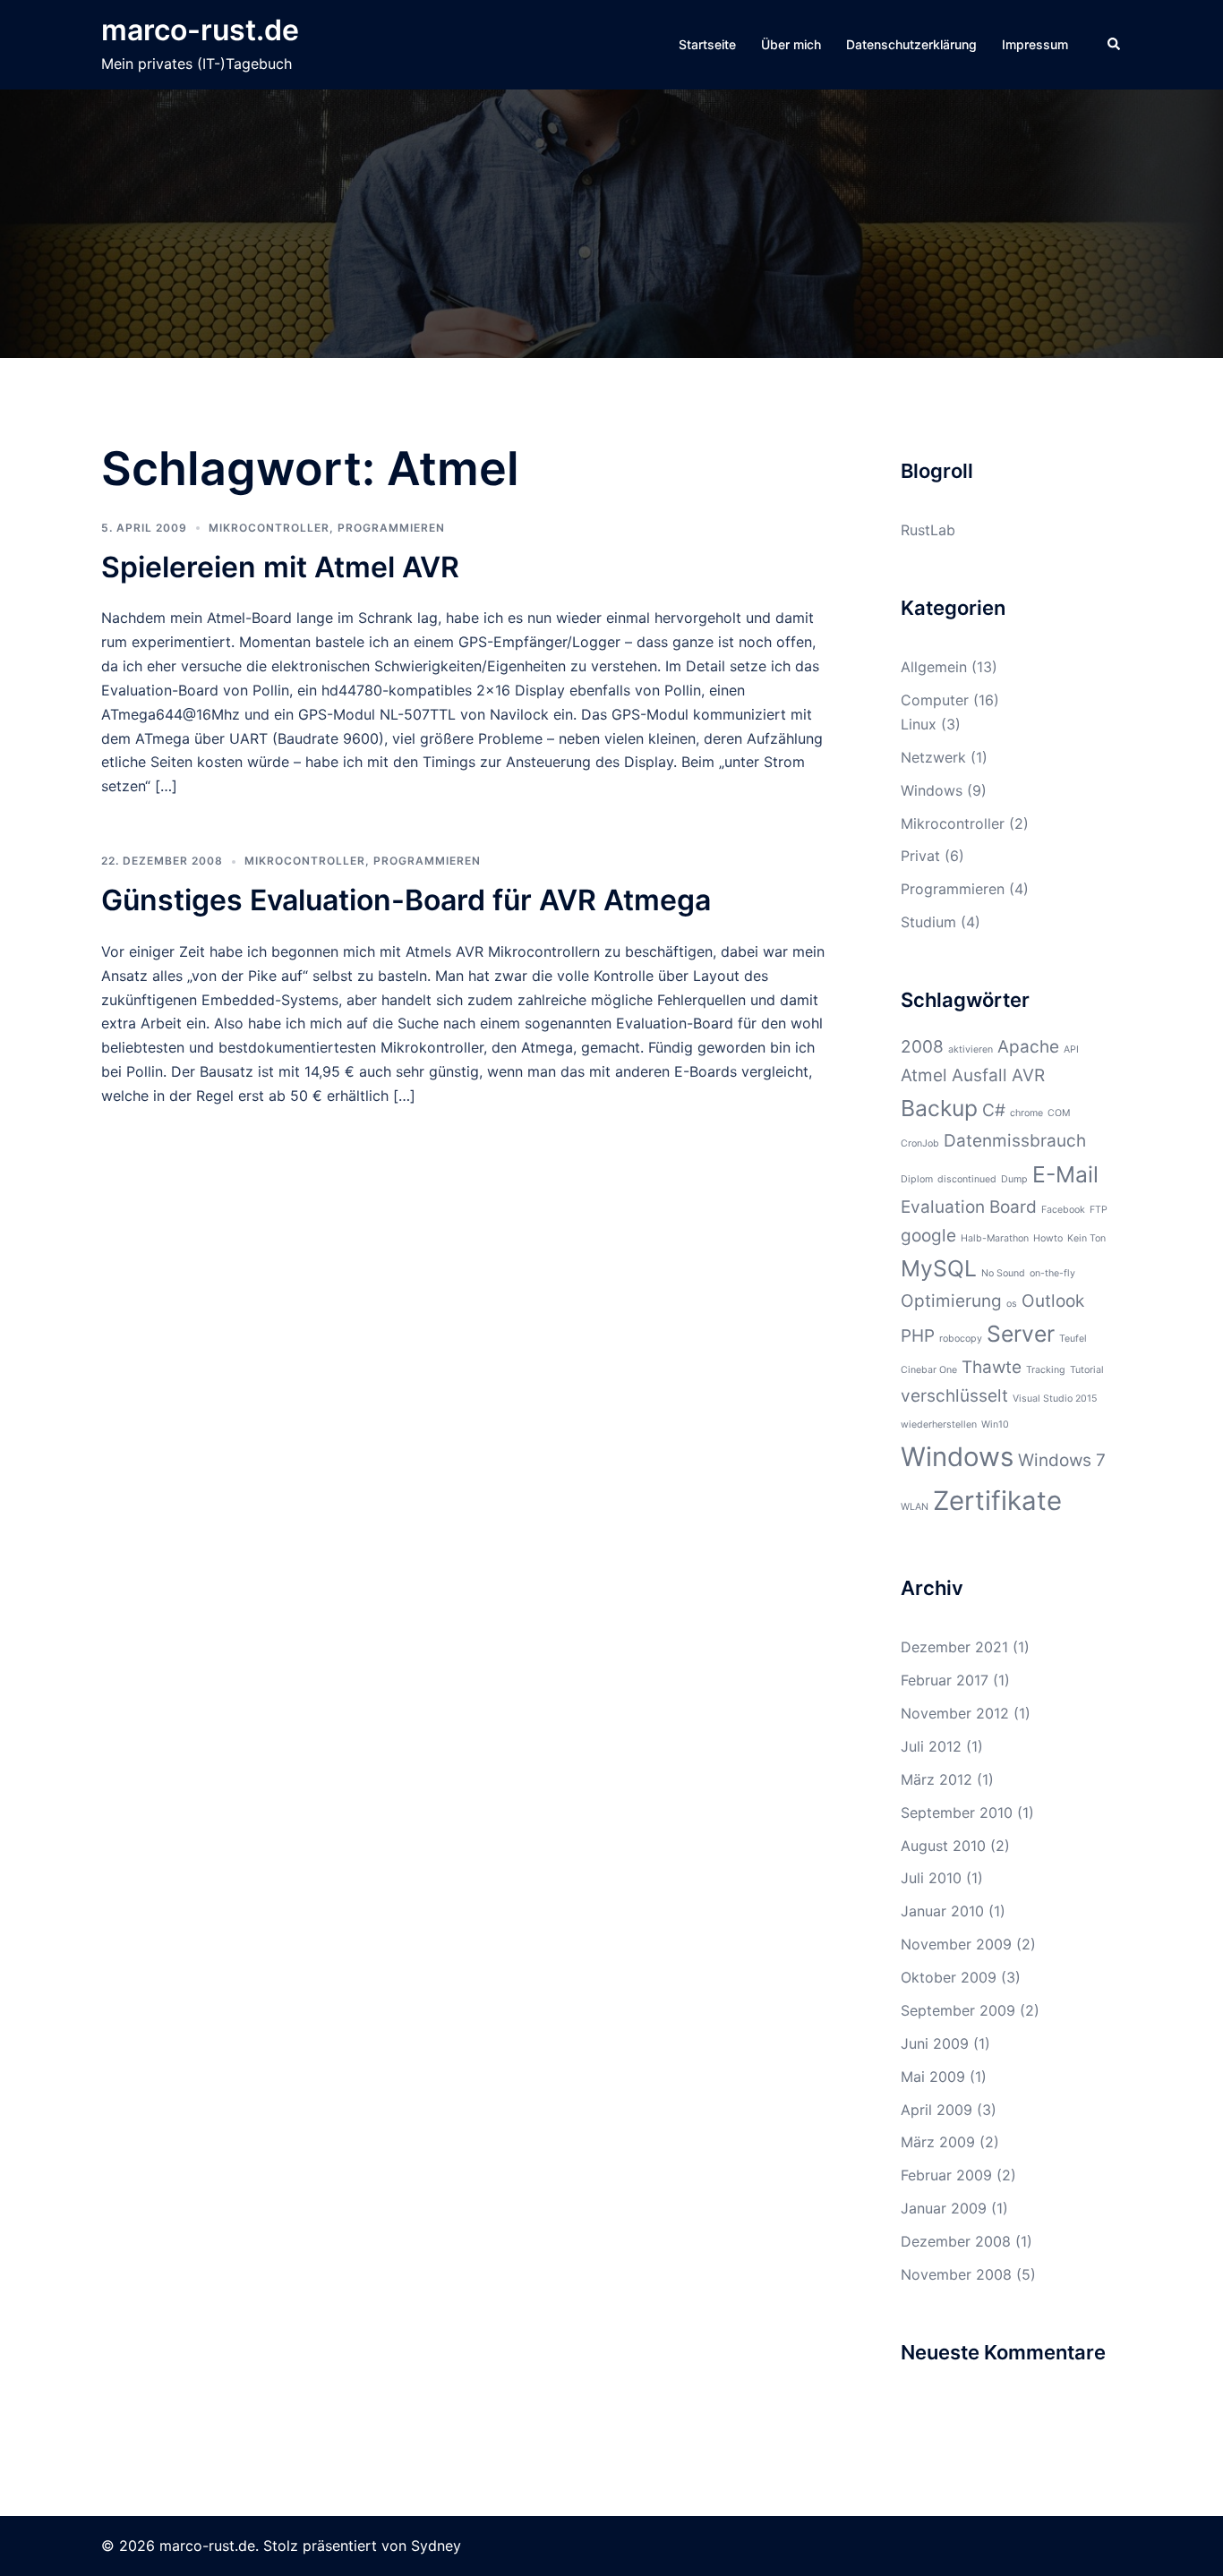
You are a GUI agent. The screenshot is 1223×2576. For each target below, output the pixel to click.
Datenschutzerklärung (911, 44)
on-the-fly (1052, 1273)
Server (1021, 1334)
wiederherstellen (939, 1424)
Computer (935, 700)
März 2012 (936, 1779)
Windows (932, 790)
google (928, 1236)
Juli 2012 (931, 1746)
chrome (1026, 1113)
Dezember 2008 (956, 2241)
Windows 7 (1062, 1460)
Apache (1028, 1047)
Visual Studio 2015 (1055, 1399)
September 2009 (958, 2010)
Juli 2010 (931, 1878)
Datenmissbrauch (1015, 1141)
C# (994, 1110)
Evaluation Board (969, 1207)
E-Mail (1065, 1174)
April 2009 (936, 2110)
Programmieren (391, 528)
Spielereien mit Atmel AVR (280, 567)
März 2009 (938, 2142)
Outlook (1053, 1301)
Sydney (436, 2546)
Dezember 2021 (954, 1647)
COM (1059, 1113)
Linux (919, 724)
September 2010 (957, 1813)
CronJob (920, 1143)
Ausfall (979, 1075)
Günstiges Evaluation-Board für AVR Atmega (406, 900)
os (1012, 1304)
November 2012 (955, 1713)
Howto (1048, 1238)
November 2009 (956, 1944)
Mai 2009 (933, 2077)
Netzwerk (933, 757)
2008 (922, 1047)
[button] (1115, 45)
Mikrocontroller (269, 528)
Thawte (992, 1367)
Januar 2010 (942, 1911)
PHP (918, 1336)
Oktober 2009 (949, 1977)
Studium (928, 922)
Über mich (791, 44)
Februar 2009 (946, 2175)
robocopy (961, 1339)
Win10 (995, 1424)
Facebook (1063, 1210)
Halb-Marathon (995, 1238)
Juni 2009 (935, 2043)
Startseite (707, 44)
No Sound (1003, 1273)
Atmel (924, 1075)
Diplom (917, 1179)
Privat (920, 856)
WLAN (915, 1507)
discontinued (967, 1179)
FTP (1099, 1210)
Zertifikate (997, 1501)
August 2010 (943, 1846)
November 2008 (956, 2274)
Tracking (1046, 1370)
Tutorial (1087, 1370)
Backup (939, 1108)
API (1071, 1049)
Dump (1014, 1179)
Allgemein (934, 667)
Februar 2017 (945, 1680)
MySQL (939, 1268)
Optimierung (951, 1301)
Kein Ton (1086, 1238)
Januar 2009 (944, 2208)
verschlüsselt (954, 1396)
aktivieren (971, 1049)
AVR (1028, 1075)
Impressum (1035, 44)
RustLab (928, 530)
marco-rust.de (200, 30)
